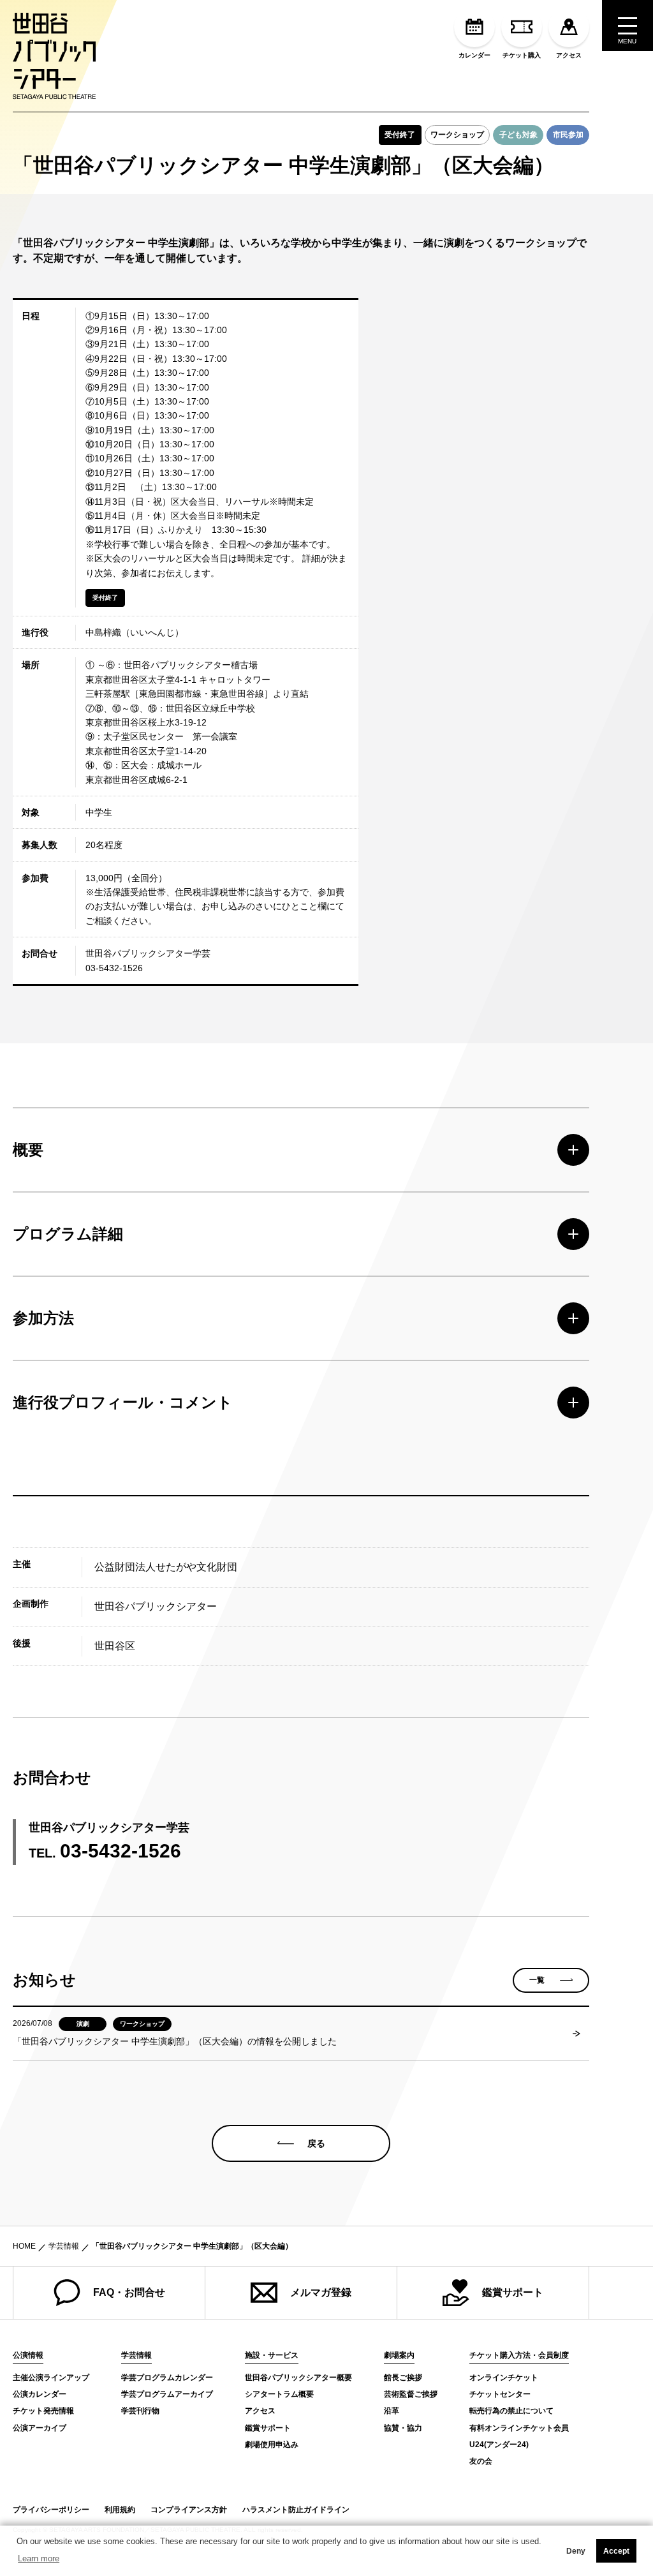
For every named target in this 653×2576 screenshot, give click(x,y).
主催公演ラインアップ (51, 2378)
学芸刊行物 (140, 2411)
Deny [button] (576, 2551)
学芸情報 (64, 2246)
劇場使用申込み (272, 2445)
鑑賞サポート (513, 2292)
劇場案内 (399, 2356)
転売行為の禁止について (511, 2411)
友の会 (481, 2461)
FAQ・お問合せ (129, 2292)
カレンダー (474, 55)
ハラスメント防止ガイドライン (296, 2510)
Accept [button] (616, 2551)
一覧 (537, 1980)
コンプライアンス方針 (189, 2510)
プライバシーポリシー (51, 2510)
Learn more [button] (39, 2558)
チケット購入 (522, 55)
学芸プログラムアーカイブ (167, 2394)
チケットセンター (500, 2394)
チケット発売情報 (43, 2411)
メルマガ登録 (321, 2292)
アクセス (569, 55)
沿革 (392, 2411)
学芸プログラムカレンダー (167, 2378)
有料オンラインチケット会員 (519, 2428)
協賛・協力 (403, 2428)
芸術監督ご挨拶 (411, 2394)
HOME (24, 2246)
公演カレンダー (40, 2394)
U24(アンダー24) (499, 2445)
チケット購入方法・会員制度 (519, 2356)
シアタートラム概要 (279, 2394)
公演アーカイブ (40, 2428)
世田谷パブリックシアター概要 (298, 2378)
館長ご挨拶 (403, 2378)
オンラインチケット (504, 2378)
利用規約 (120, 2510)
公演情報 (28, 2356)
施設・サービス (272, 2356)
